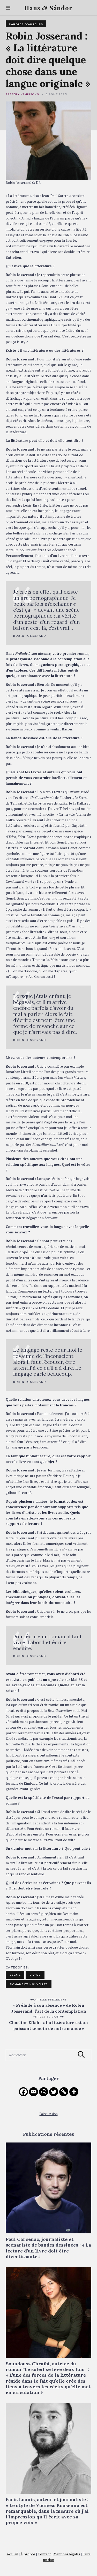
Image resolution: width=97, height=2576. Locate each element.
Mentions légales (67, 2554)
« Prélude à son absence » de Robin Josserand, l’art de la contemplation (49, 2008)
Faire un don (49, 2114)
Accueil (12, 2554)
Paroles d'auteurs (26, 24)
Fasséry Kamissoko (23, 94)
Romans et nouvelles (29, 1984)
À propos (28, 2554)
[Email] (33, 2092)
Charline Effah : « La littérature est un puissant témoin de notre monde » (48, 2025)
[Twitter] (54, 2092)
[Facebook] (23, 2092)
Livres (35, 1975)
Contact (44, 2554)
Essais (15, 1975)
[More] (74, 2092)
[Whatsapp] (44, 2092)
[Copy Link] (64, 2092)
